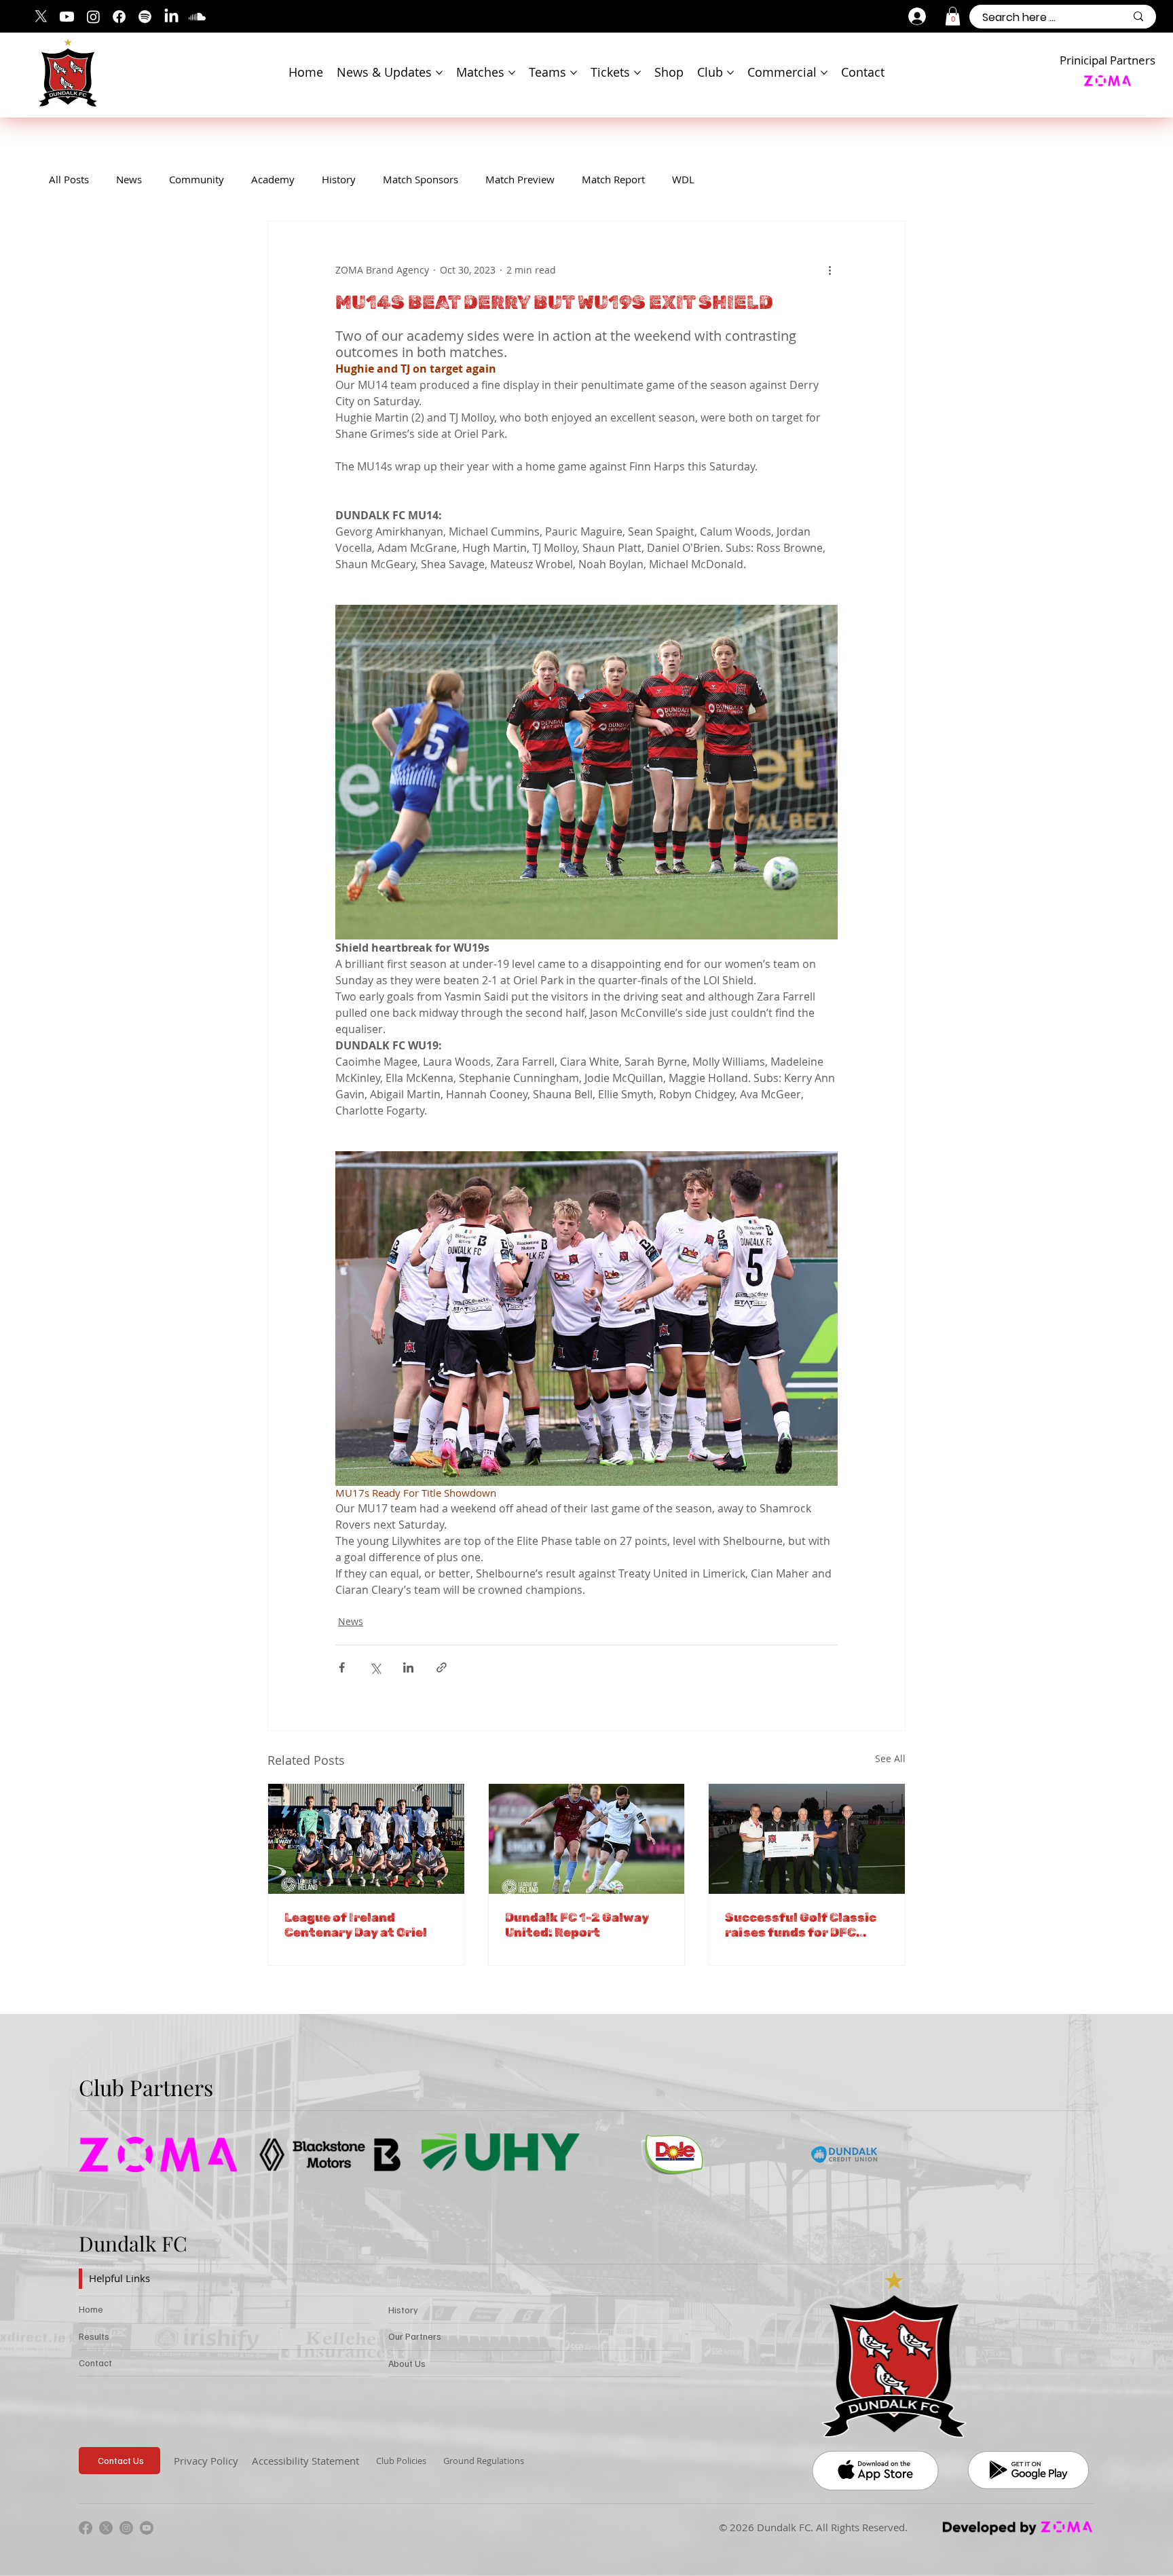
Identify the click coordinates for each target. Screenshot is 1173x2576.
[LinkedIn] (171, 17)
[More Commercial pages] (824, 73)
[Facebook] (119, 17)
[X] (41, 17)
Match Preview (520, 179)
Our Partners (415, 2336)
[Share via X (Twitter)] (375, 1667)
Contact (95, 2363)
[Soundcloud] (197, 17)
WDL (683, 179)
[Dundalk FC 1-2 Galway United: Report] (587, 1839)
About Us (407, 2363)
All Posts (69, 179)
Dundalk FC (133, 2243)
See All (890, 1758)
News (129, 179)
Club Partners (146, 2087)
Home (91, 2309)
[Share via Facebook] (342, 1667)
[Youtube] (67, 17)
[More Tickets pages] (637, 73)
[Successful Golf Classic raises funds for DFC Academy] (807, 1839)
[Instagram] (93, 17)
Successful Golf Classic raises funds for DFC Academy (801, 1925)
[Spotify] (145, 17)
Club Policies (401, 2461)
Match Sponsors (421, 179)
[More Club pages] (730, 73)
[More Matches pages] (512, 73)
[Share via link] (442, 1667)
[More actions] (830, 270)
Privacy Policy (206, 2461)
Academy (273, 179)
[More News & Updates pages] (439, 73)
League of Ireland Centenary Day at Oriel (356, 1925)
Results (94, 2336)
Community (197, 179)
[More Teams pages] (574, 73)
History (339, 179)
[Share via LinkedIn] (408, 1667)
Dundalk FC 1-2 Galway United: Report (577, 1925)
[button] (953, 16)
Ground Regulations (484, 2461)
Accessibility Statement (305, 2461)
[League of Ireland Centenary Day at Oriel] (366, 1839)
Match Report (613, 179)
